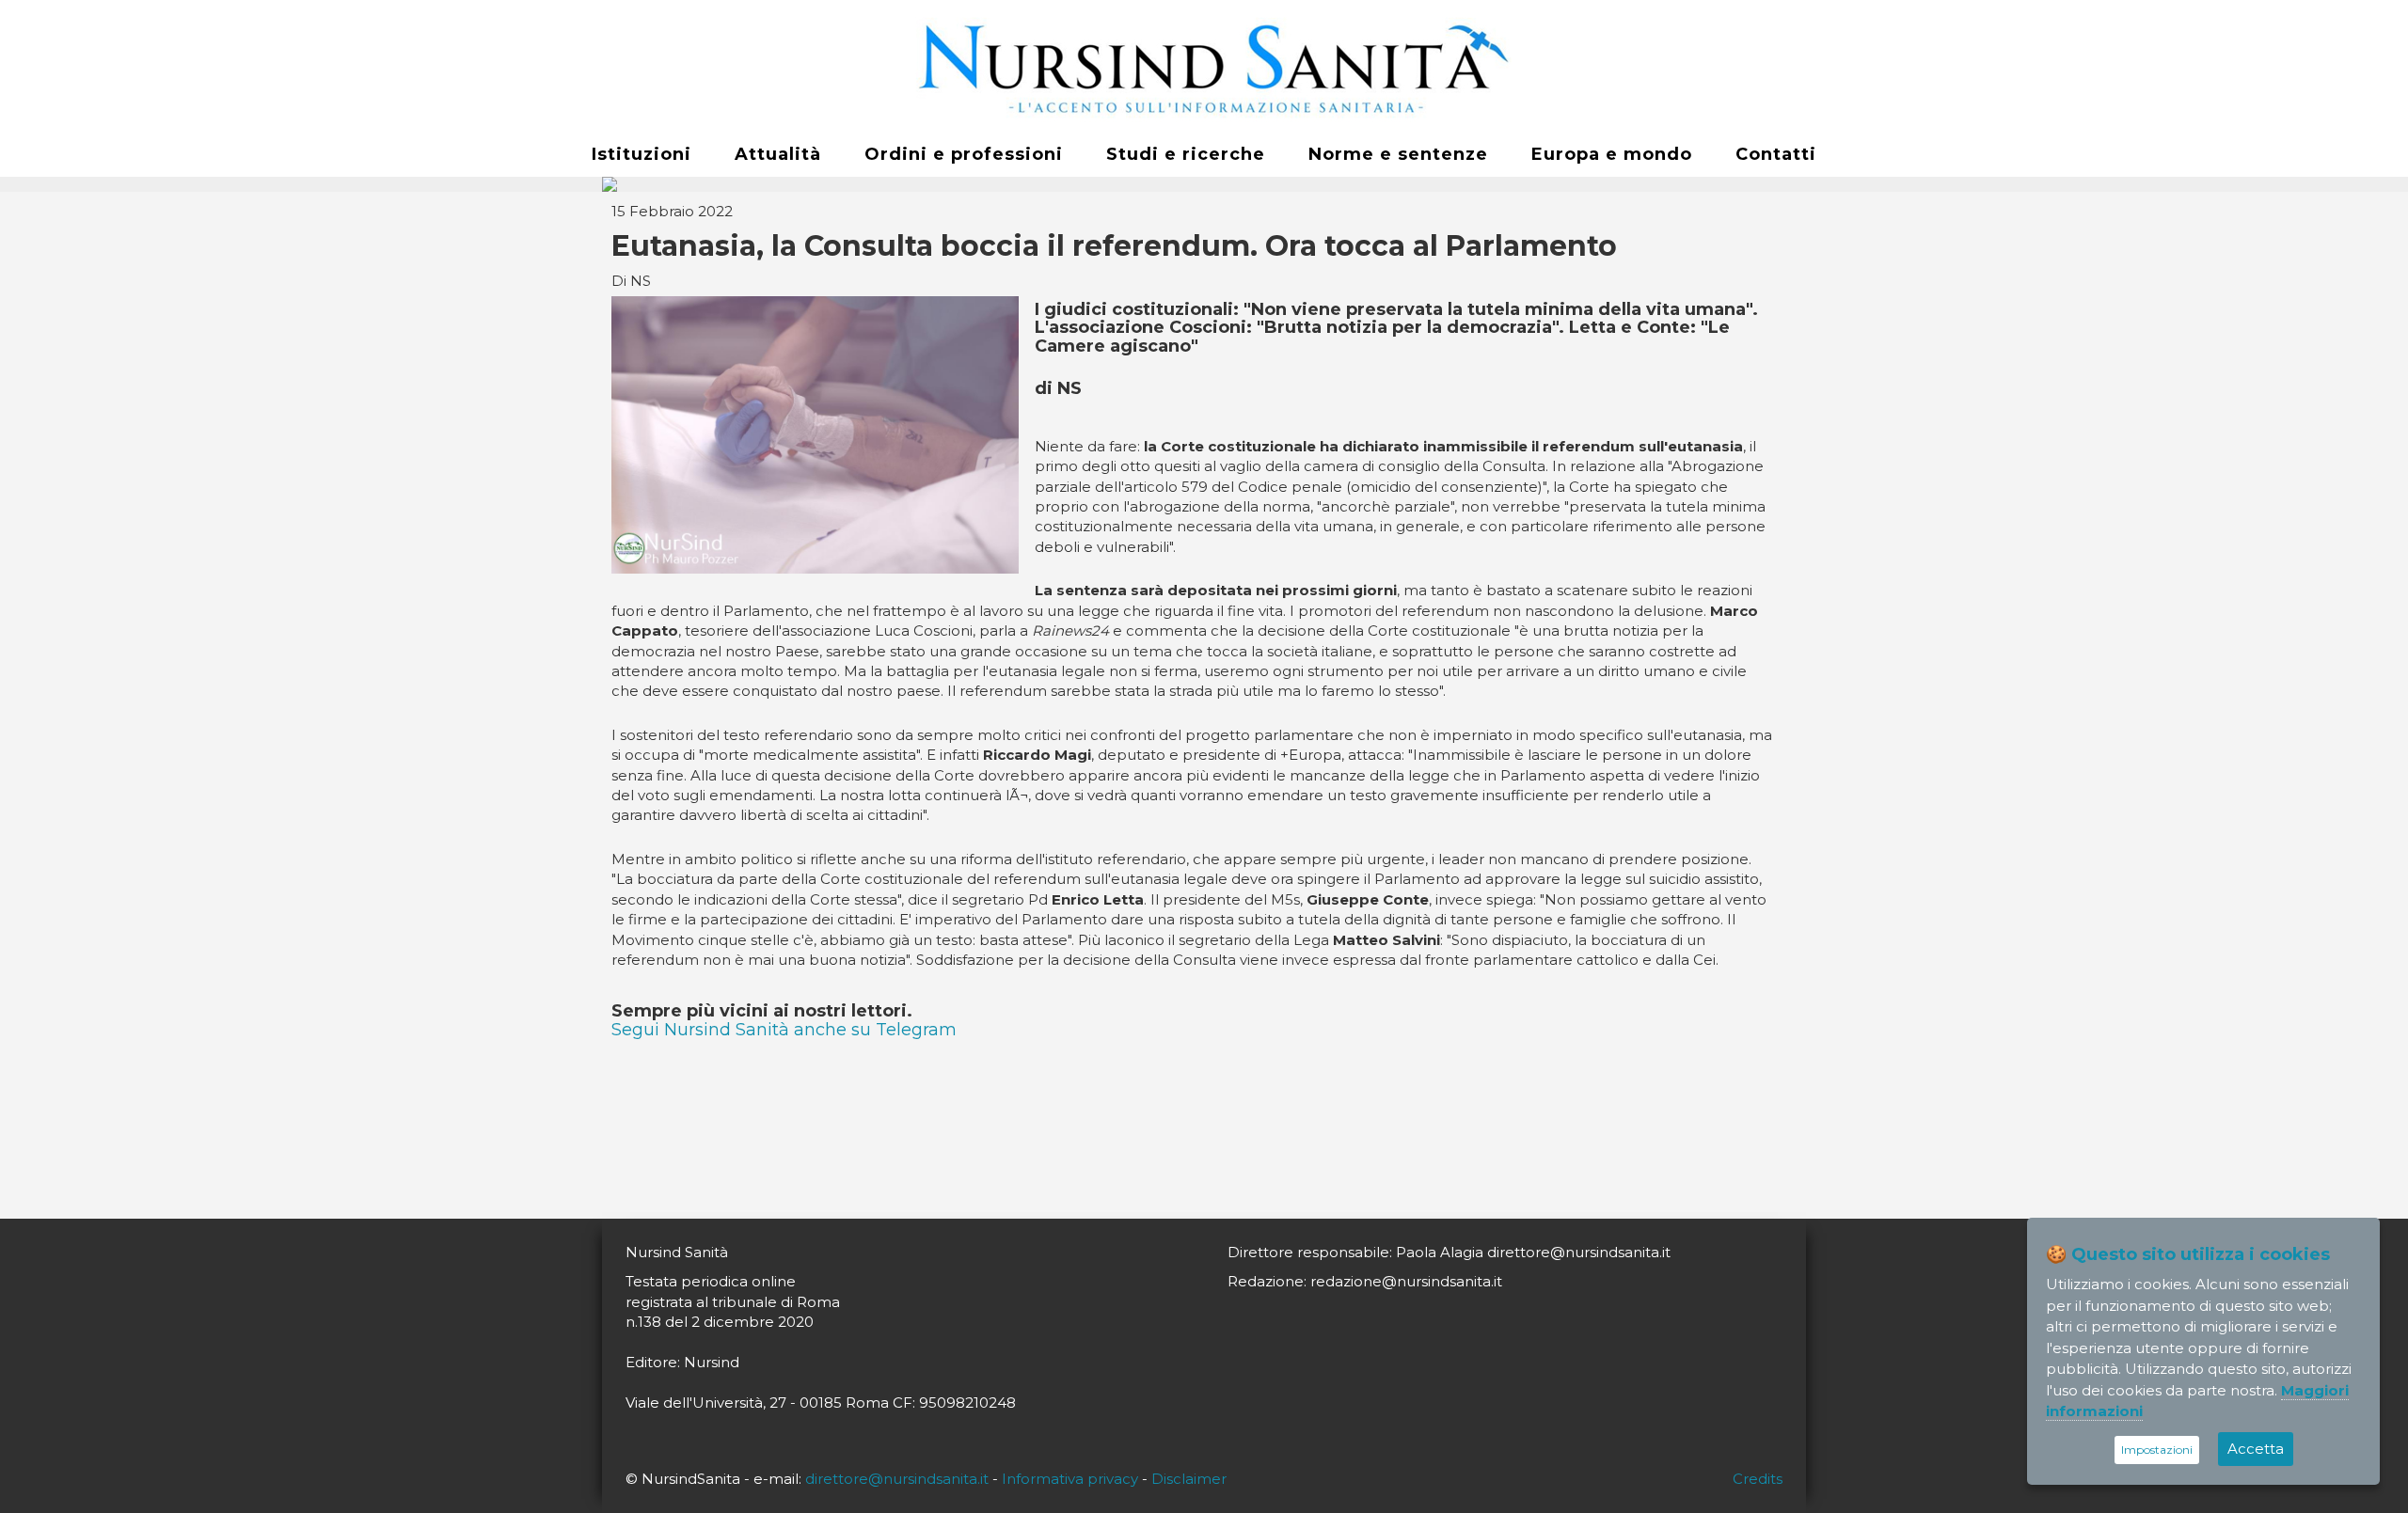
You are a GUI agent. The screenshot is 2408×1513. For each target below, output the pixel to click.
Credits (1758, 1479)
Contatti (1776, 154)
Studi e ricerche (1186, 154)
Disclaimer (1189, 1479)
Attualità (778, 154)
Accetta (2256, 1449)
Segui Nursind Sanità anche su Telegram (784, 1030)
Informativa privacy (1070, 1479)
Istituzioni (642, 154)
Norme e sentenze (1398, 154)
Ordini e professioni (964, 154)
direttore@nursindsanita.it (897, 1479)
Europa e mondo (1612, 154)
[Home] (1204, 67)
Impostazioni (2157, 1450)
